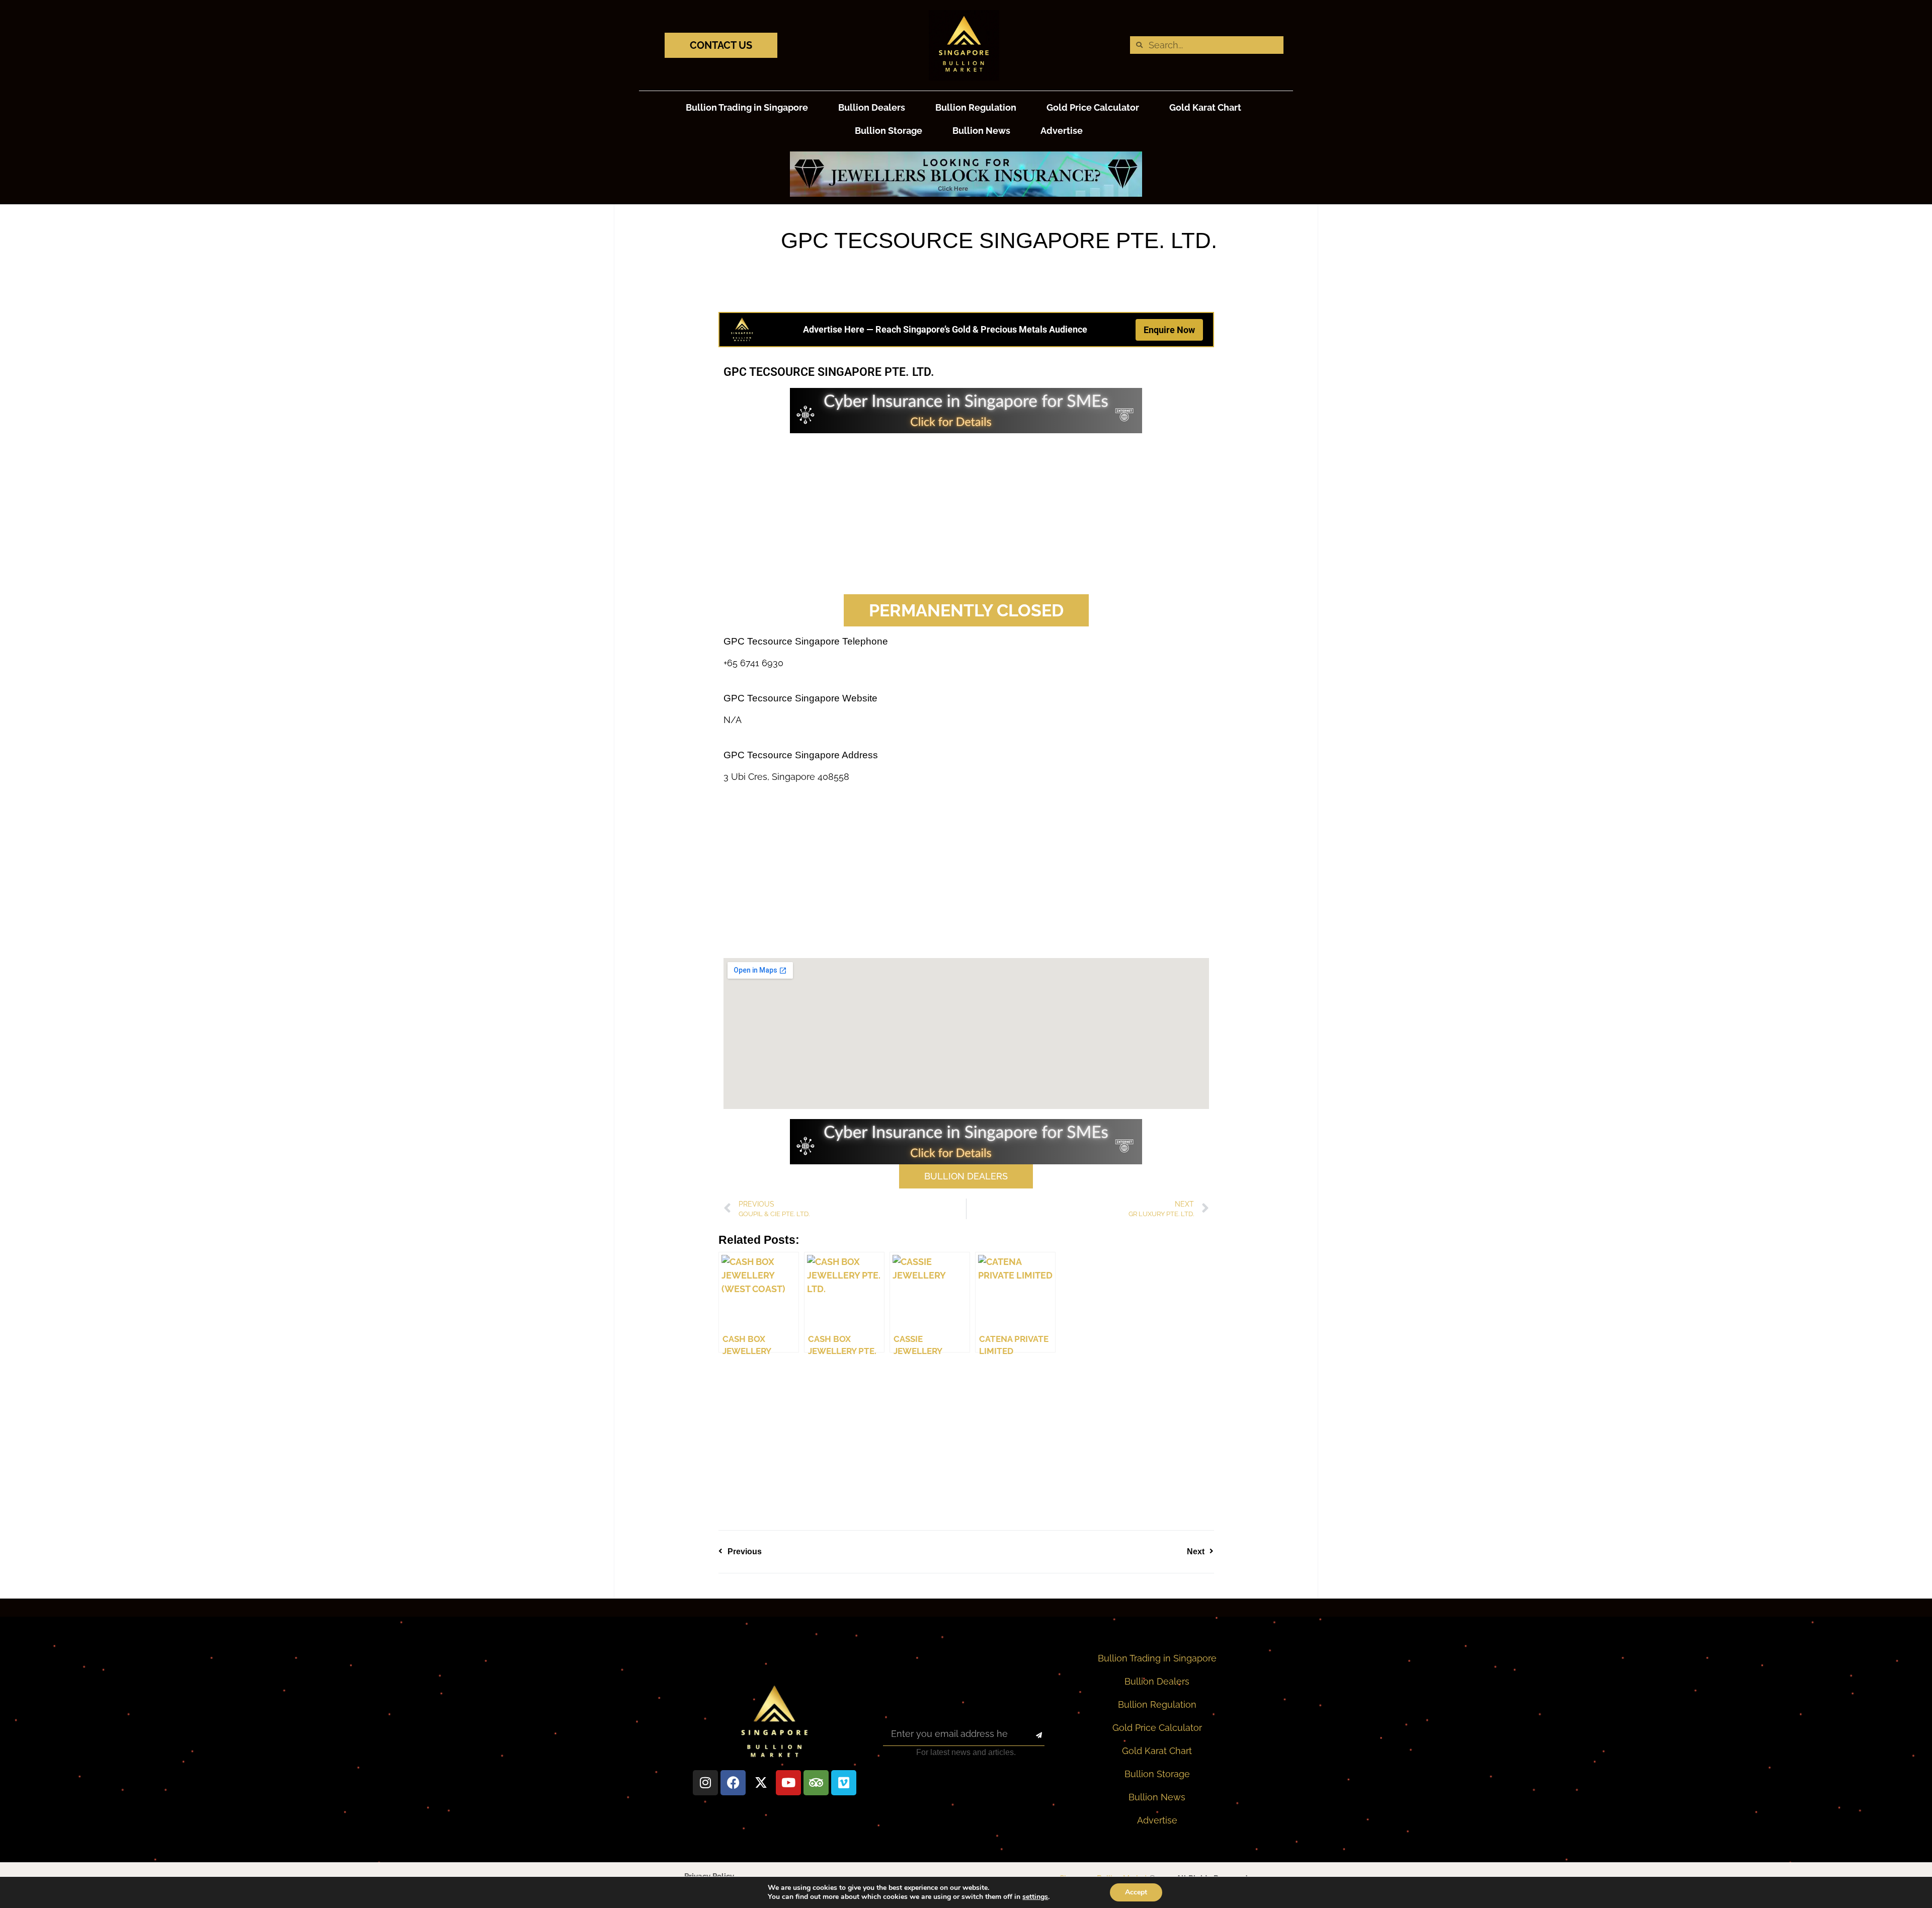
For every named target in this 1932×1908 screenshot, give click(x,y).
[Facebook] (733, 1783)
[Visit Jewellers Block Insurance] (966, 193)
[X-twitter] (761, 1783)
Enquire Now (1169, 330)
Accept (1136, 1892)
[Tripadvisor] (816, 1783)
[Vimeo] (844, 1783)
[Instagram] (705, 1783)
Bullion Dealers (872, 107)
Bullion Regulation (976, 107)
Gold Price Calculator (1093, 107)
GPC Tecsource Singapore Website (800, 698)
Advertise (1062, 131)
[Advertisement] (966, 514)
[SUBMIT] (1030, 1736)
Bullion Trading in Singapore (747, 107)
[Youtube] (788, 1783)
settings (1035, 1897)
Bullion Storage (889, 131)
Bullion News (981, 131)
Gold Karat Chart (1205, 107)
